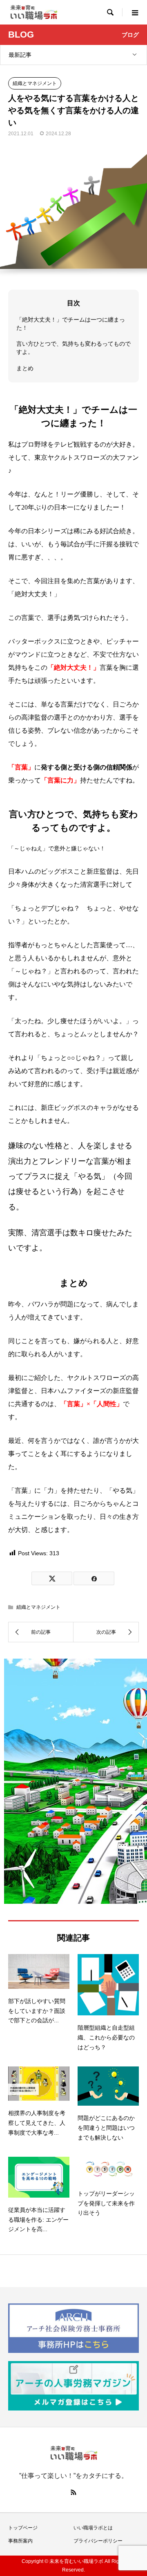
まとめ (25, 368)
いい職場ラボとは (93, 2528)
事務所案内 (20, 2541)
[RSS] (73, 2492)
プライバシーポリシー (98, 2541)
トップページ (23, 2528)
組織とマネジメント (35, 83)
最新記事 (20, 55)
